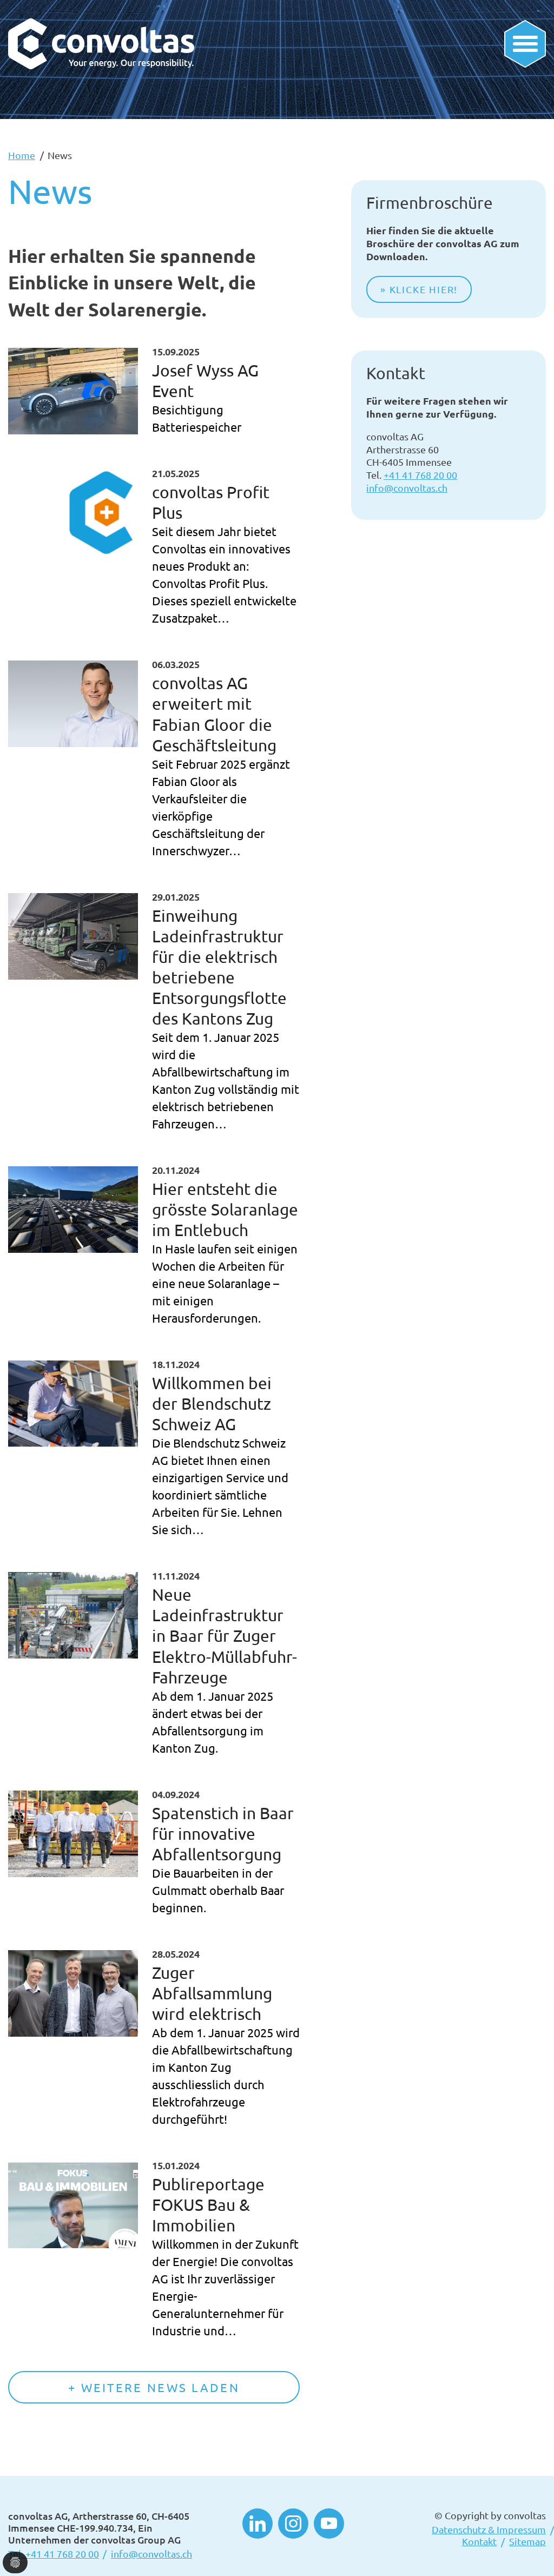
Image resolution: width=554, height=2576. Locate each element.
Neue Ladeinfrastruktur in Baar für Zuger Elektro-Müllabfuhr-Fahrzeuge (225, 1636)
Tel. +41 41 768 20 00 (54, 2554)
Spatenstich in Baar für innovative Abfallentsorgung (223, 1834)
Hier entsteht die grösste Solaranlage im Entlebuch (225, 1209)
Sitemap (527, 2541)
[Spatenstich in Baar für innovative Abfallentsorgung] (73, 1834)
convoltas (525, 2515)
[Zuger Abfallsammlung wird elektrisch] (73, 1993)
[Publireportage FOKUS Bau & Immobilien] (73, 2205)
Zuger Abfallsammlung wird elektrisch (212, 1993)
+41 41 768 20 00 (420, 475)
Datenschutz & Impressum (489, 2529)
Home (22, 155)
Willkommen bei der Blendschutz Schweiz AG (212, 1403)
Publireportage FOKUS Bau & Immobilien (208, 2205)
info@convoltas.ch (407, 488)
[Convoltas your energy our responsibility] (101, 27)
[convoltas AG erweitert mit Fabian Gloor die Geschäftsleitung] (73, 704)
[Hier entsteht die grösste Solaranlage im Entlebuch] (73, 1210)
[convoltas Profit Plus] (73, 513)
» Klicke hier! (419, 289)
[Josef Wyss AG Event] (73, 391)
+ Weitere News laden (154, 2387)
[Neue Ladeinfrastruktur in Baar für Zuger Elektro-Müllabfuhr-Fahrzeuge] (73, 1615)
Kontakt (479, 2541)
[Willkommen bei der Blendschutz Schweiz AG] (73, 1404)
